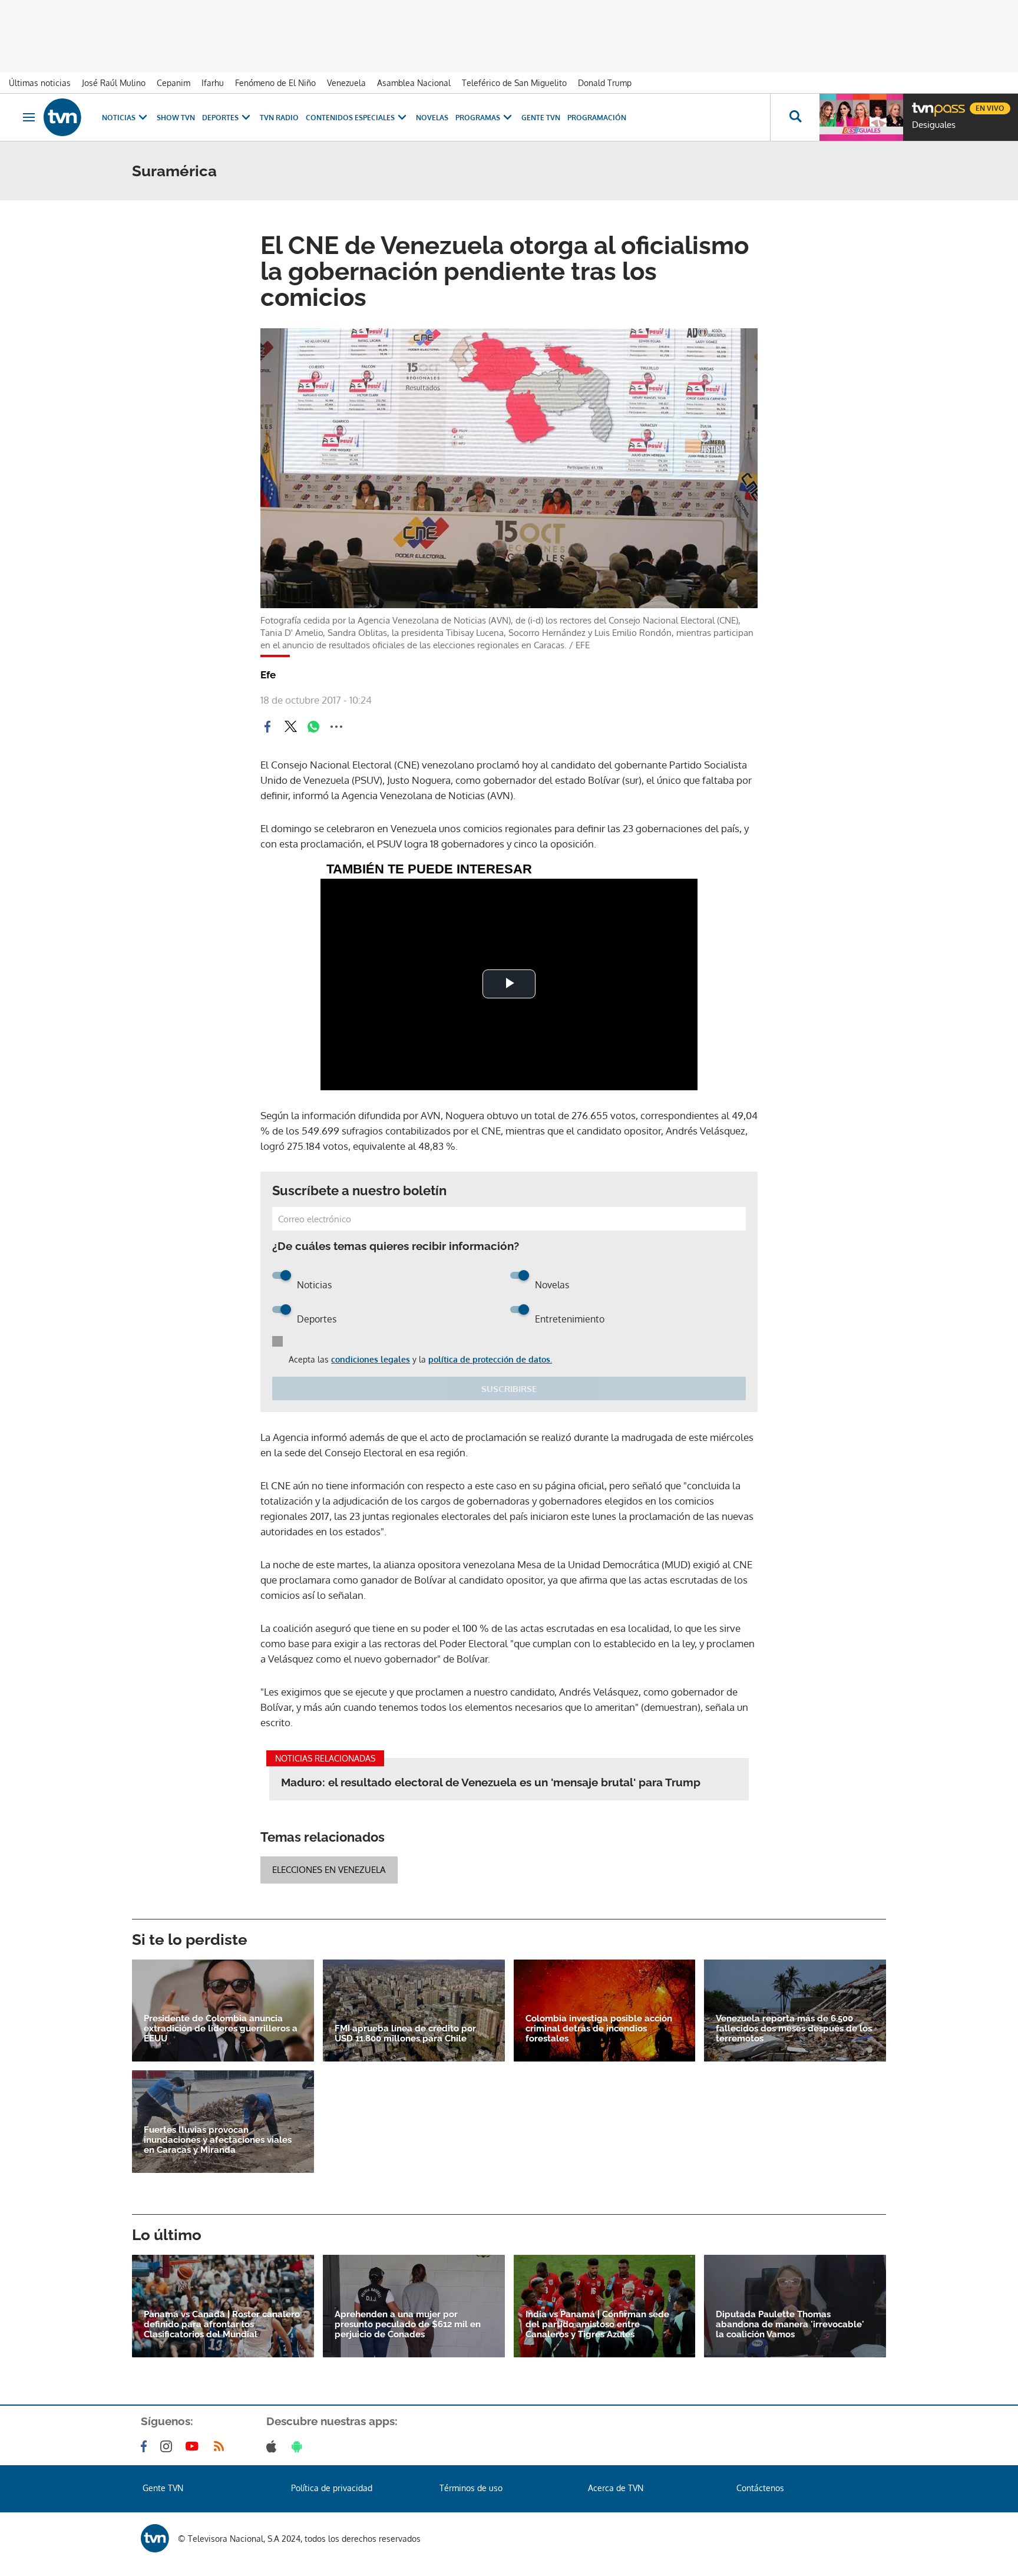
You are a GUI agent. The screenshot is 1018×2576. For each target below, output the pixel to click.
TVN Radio (279, 118)
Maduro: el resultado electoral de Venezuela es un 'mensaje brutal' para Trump (491, 1782)
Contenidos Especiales (350, 118)
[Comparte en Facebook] (267, 727)
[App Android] (299, 2446)
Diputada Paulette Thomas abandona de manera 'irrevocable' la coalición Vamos (790, 2325)
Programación (597, 118)
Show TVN (176, 118)
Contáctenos (760, 2488)
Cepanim (173, 83)
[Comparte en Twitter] (290, 727)
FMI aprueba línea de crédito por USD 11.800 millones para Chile (405, 2034)
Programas (478, 118)
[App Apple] (274, 2446)
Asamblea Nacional (414, 83)
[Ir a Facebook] (146, 2446)
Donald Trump (605, 83)
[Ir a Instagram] (168, 2446)
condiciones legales (371, 1359)
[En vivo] (922, 104)
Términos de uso (471, 2488)
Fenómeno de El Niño (275, 83)
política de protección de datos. (490, 1359)
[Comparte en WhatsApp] (313, 727)
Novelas (432, 118)
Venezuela (346, 83)
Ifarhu (213, 83)
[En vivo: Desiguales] (861, 117)
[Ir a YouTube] (194, 2446)
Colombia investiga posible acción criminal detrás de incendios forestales (599, 2029)
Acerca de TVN (616, 2488)
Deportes (220, 118)
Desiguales (934, 125)
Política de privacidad (332, 2488)
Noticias (119, 118)
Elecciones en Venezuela (329, 1870)
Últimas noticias (40, 83)
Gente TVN (541, 118)
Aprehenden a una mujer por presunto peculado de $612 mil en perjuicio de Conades (408, 2325)
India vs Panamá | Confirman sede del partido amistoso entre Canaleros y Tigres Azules (597, 2325)
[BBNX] (155, 2538)
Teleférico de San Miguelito (514, 83)
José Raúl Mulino (114, 83)
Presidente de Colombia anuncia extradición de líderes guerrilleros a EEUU (221, 2029)
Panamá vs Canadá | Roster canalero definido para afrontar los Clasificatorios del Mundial (222, 2325)
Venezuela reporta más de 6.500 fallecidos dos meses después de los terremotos (794, 2029)
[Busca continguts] (795, 117)
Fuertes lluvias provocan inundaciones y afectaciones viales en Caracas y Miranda (218, 2140)
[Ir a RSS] (222, 2446)
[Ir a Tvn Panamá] (62, 117)
